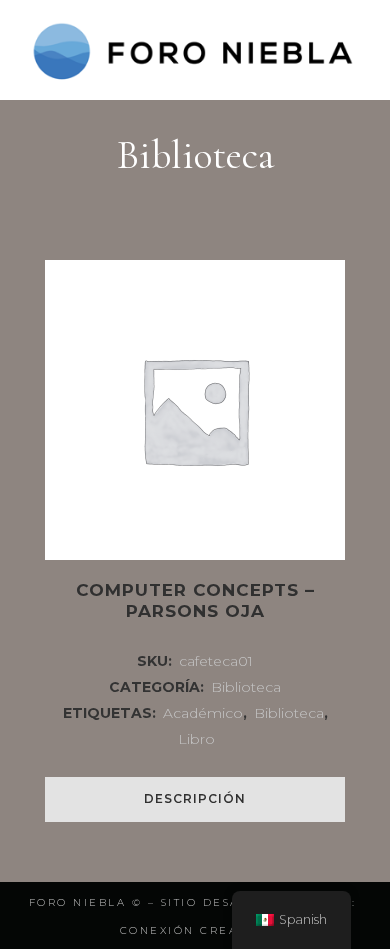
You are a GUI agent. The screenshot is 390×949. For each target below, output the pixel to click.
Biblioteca (246, 687)
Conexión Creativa (195, 930)
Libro (196, 739)
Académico (203, 713)
